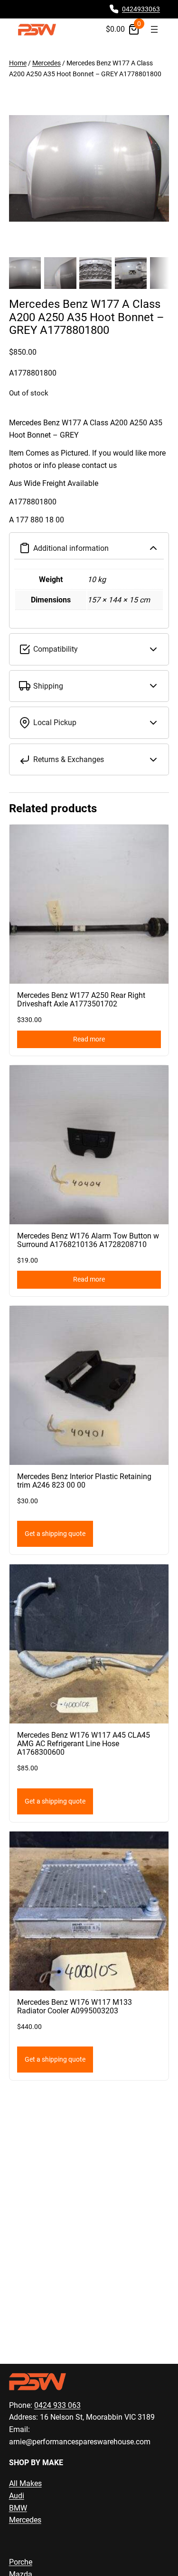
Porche (21, 2562)
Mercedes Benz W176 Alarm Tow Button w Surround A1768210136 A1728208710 (88, 1240)
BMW (18, 2508)
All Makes (25, 2483)
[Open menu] (154, 29)
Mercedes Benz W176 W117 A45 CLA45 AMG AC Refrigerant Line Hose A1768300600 (84, 1744)
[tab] (89, 471)
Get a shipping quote (55, 1534)
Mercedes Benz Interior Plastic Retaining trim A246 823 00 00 (84, 1481)
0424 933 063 (57, 2405)
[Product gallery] (89, 169)
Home (18, 63)
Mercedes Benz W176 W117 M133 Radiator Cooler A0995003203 (75, 2007)
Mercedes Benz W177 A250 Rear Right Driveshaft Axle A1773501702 (81, 1000)
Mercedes (47, 63)
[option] (60, 273)
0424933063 (141, 9)
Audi (17, 2496)
